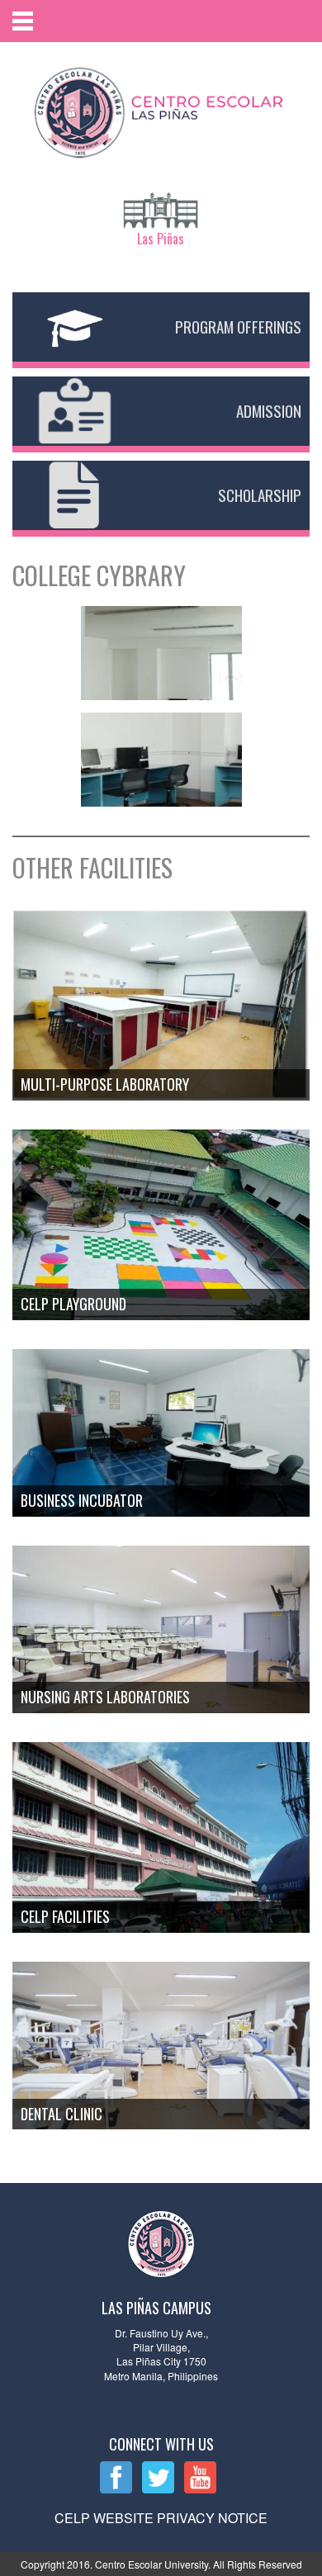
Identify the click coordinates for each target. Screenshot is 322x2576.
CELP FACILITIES (65, 1916)
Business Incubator (82, 1500)
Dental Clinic (62, 2114)
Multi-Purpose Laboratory (105, 1084)
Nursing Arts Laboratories (105, 1697)
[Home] (161, 109)
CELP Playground (73, 1304)
